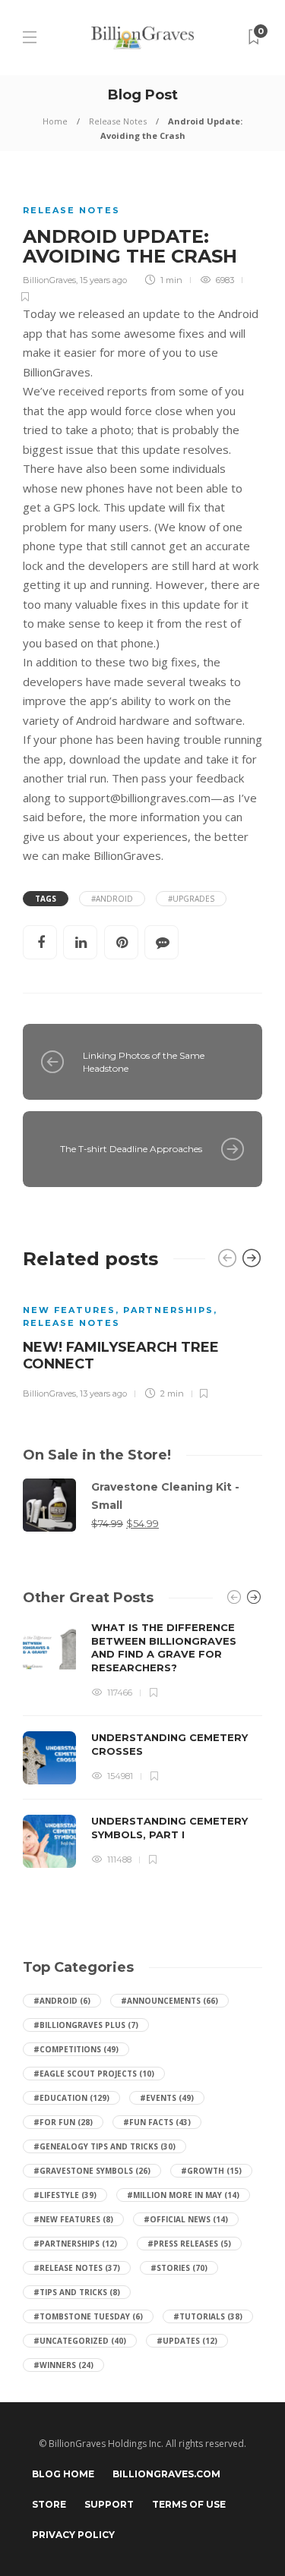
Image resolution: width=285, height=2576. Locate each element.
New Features (69, 1310)
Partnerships (168, 1310)
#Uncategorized (80, 2341)
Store (49, 2504)
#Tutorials (208, 2316)
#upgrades (191, 899)
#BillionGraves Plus (86, 2025)
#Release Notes (77, 2268)
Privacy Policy (73, 2535)
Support (109, 2504)
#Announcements (169, 2001)
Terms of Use (189, 2504)
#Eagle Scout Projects (94, 2074)
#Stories (179, 2268)
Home (55, 121)
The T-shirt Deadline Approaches (131, 1149)
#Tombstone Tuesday (88, 2316)
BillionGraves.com (166, 2474)
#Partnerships (75, 2244)
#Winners (63, 2365)
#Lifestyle (65, 2195)
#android (112, 899)
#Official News (186, 2219)
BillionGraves (49, 280)
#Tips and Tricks (77, 2292)
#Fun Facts (157, 2122)
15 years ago (103, 280)
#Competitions (76, 2049)
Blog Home (63, 2474)
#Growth (211, 2171)
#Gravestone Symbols (92, 2171)
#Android (62, 2001)
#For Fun (63, 2122)
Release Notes (118, 121)
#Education (71, 2098)
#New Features (73, 2219)
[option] (142, 1344)
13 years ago (103, 1393)
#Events (167, 2098)
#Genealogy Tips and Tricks (104, 2146)
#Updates (187, 2341)
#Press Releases (189, 2244)
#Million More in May (183, 2195)
